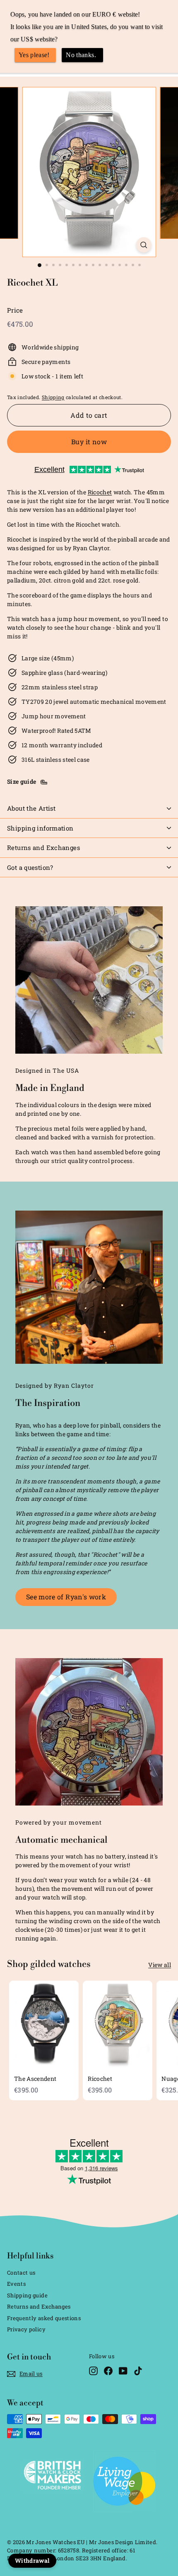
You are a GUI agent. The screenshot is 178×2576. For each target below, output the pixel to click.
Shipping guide (27, 2295)
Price (15, 310)
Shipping (53, 397)
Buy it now (89, 442)
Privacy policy (26, 2329)
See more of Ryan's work (66, 1597)
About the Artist (31, 808)
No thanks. (81, 55)
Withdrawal (32, 2560)
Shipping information (40, 828)
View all (160, 1965)
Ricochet (100, 492)
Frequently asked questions (44, 2318)
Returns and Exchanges (43, 847)
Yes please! (34, 55)
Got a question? (30, 867)
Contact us (21, 2273)
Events (16, 2284)
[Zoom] (143, 245)
